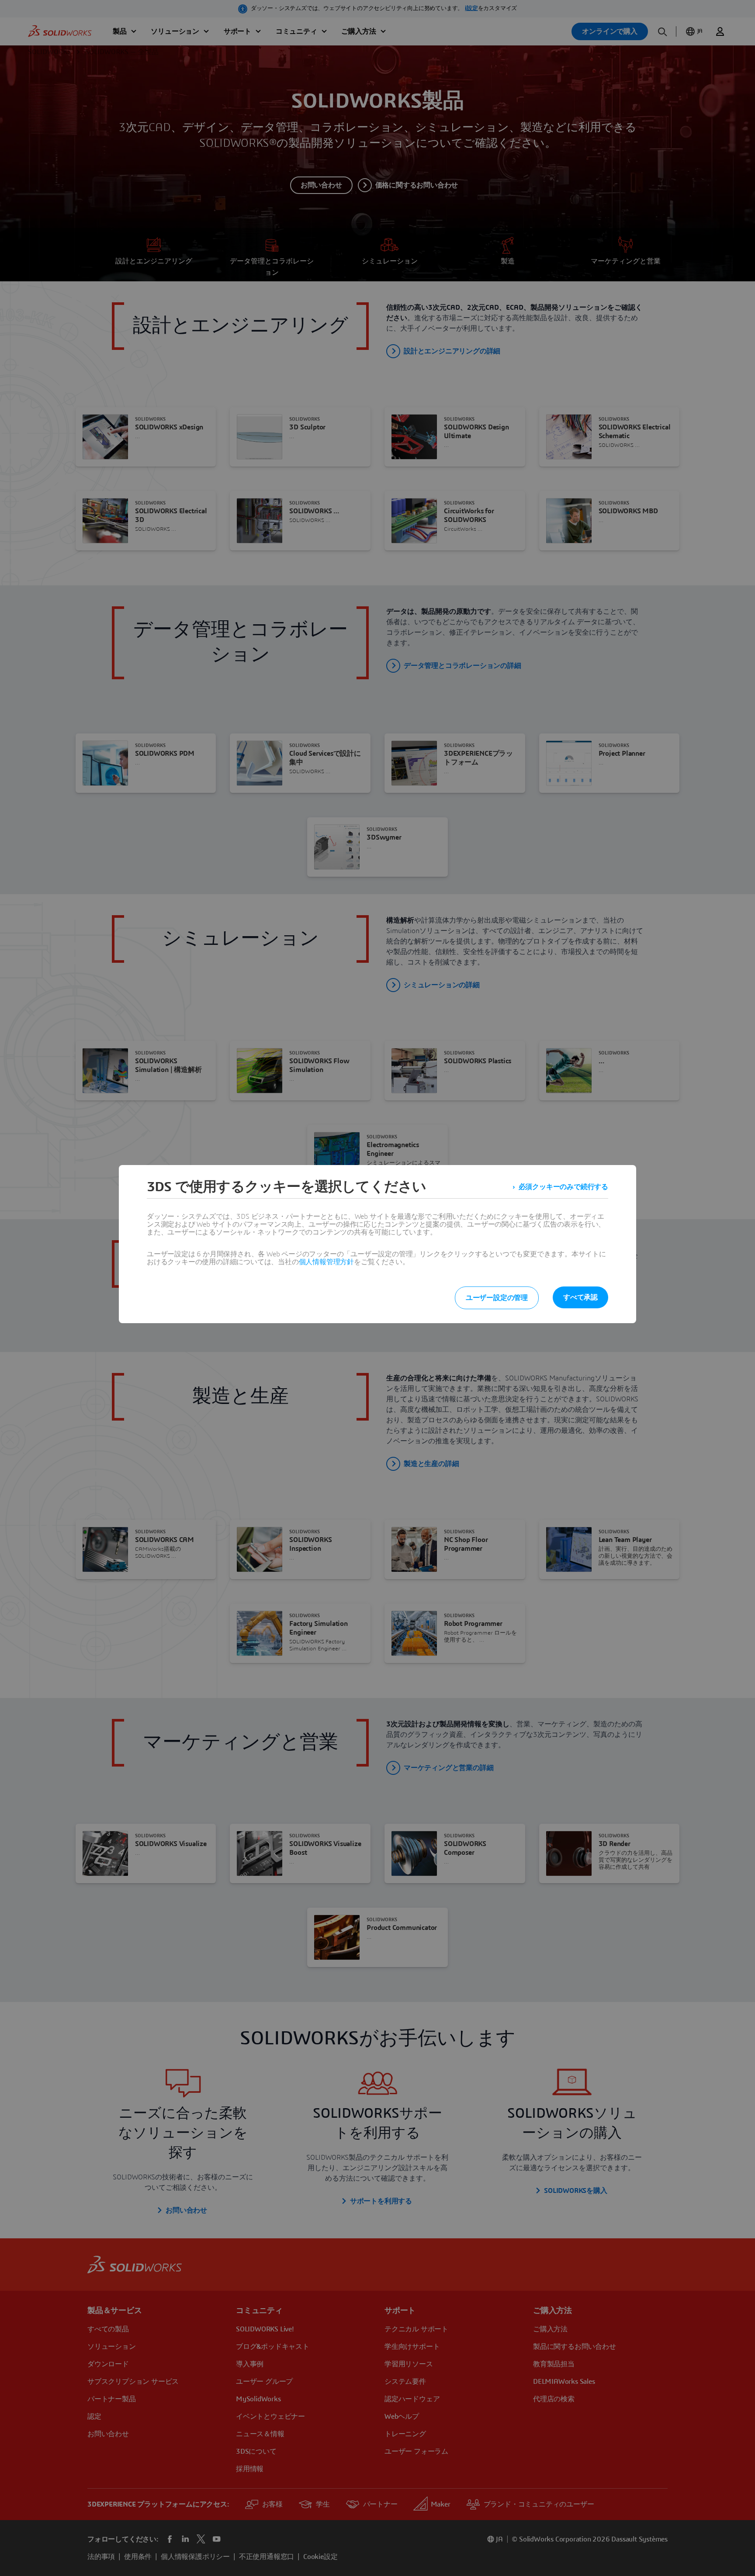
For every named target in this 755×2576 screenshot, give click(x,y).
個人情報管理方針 (326, 1262)
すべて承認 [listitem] (580, 1297)
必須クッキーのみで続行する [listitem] (563, 1187)
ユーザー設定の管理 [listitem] (497, 1298)
